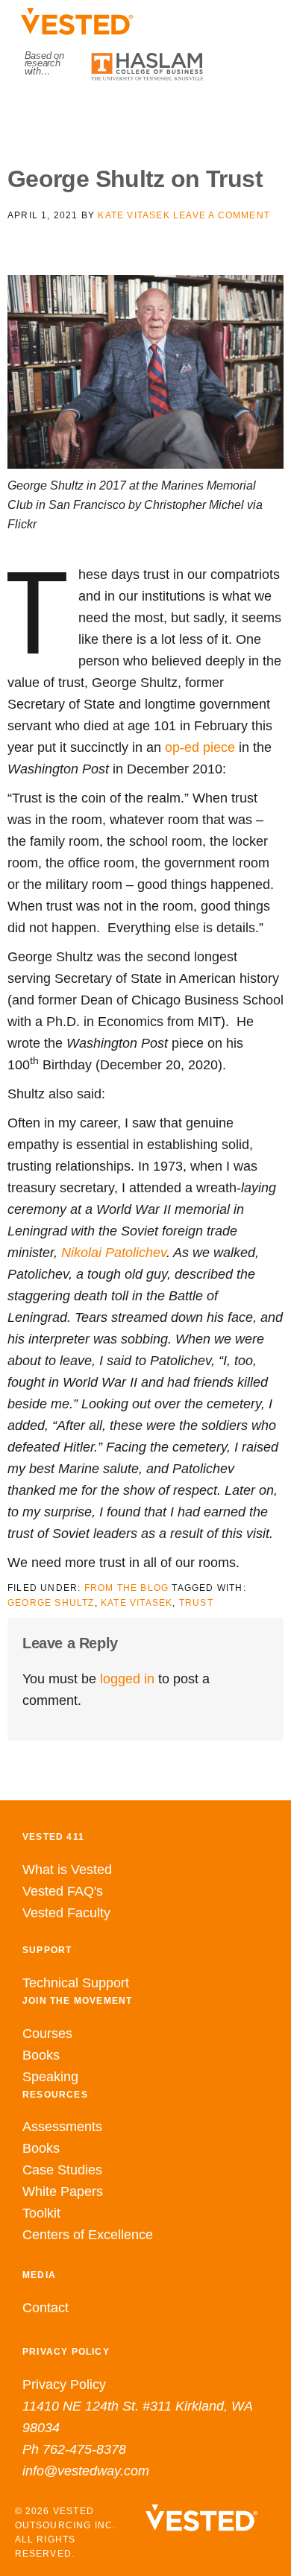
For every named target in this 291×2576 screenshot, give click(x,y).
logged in (127, 1679)
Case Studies (62, 2170)
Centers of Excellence (88, 2235)
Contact (46, 2308)
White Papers (63, 2192)
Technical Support (76, 1983)
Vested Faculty (66, 1913)
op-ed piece (200, 747)
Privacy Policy (64, 2384)
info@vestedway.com (86, 2471)
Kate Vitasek (137, 1603)
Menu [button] (146, 113)
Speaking (50, 2077)
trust (196, 1603)
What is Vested (67, 1870)
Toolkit (41, 2213)
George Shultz (51, 1603)
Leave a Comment (222, 215)
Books (41, 2055)
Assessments (62, 2127)
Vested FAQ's (63, 1891)
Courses (47, 2034)
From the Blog (127, 1588)
